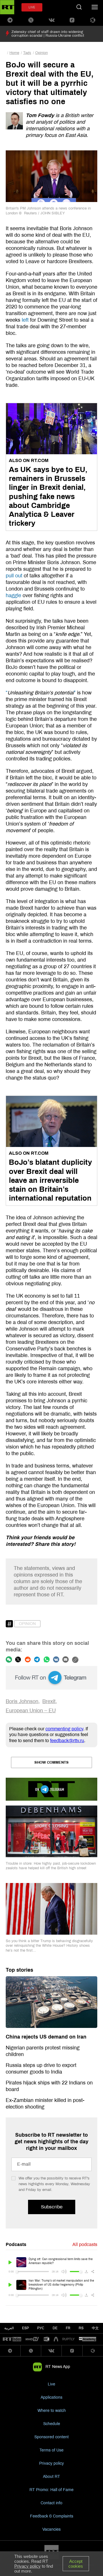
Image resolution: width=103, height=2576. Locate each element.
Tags (27, 53)
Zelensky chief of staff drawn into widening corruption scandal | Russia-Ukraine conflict (48, 34)
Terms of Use (51, 2450)
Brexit (49, 1701)
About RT (51, 2477)
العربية (9, 2328)
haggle (13, 595)
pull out (14, 576)
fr (68, 2328)
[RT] (12, 2339)
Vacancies (51, 2529)
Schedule (52, 2424)
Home (14, 53)
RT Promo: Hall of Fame (51, 2490)
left (25, 320)
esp (25, 2328)
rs (81, 2328)
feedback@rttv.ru (67, 1741)
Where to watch (52, 2411)
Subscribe (52, 2207)
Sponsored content (51, 2437)
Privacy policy (51, 2463)
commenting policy (64, 1729)
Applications (51, 2397)
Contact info (51, 2503)
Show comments (51, 1762)
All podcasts (85, 2244)
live (32, 7)
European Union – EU (31, 1711)
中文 (95, 2328)
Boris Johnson (22, 1701)
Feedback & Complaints (52, 2516)
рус (41, 2328)
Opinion (41, 53)
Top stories (19, 1970)
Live (51, 2384)
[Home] (7, 7)
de (55, 2328)
